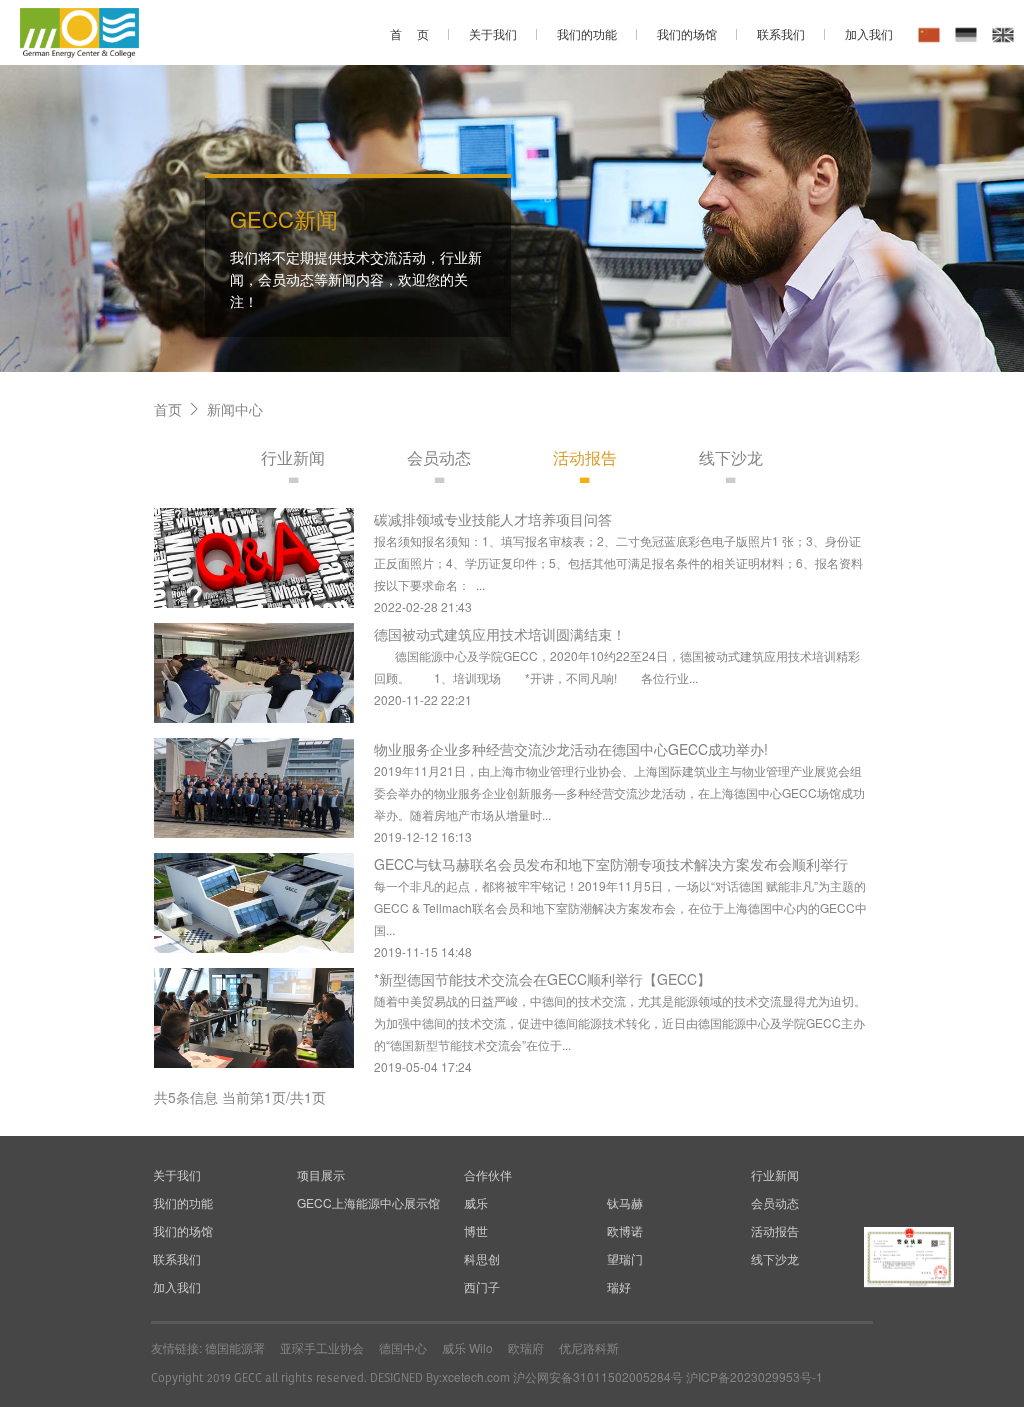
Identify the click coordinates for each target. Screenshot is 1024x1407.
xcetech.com (476, 1376)
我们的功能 (587, 33)
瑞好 (619, 1286)
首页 (168, 409)
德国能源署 (235, 1347)
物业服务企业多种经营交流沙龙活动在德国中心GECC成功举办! (571, 749)
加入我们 (869, 33)
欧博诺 (625, 1230)
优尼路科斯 (589, 1347)
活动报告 (585, 457)
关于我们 (493, 33)
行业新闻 (293, 457)
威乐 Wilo (467, 1347)
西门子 (482, 1286)
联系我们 (781, 33)
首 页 (409, 33)
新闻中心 (235, 409)
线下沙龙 (731, 457)
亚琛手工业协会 (322, 1347)
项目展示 (321, 1174)
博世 (476, 1230)
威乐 (476, 1202)
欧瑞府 (526, 1347)
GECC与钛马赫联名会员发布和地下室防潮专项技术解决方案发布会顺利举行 (611, 864)
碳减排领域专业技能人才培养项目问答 (493, 519)
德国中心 (403, 1347)
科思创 (482, 1258)
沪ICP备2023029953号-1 (754, 1376)
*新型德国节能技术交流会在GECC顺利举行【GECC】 (542, 979)
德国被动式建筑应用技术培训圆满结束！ (500, 634)
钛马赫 (625, 1202)
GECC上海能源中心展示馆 (368, 1202)
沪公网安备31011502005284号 (598, 1376)
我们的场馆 (687, 33)
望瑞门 (625, 1258)
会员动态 (439, 457)
